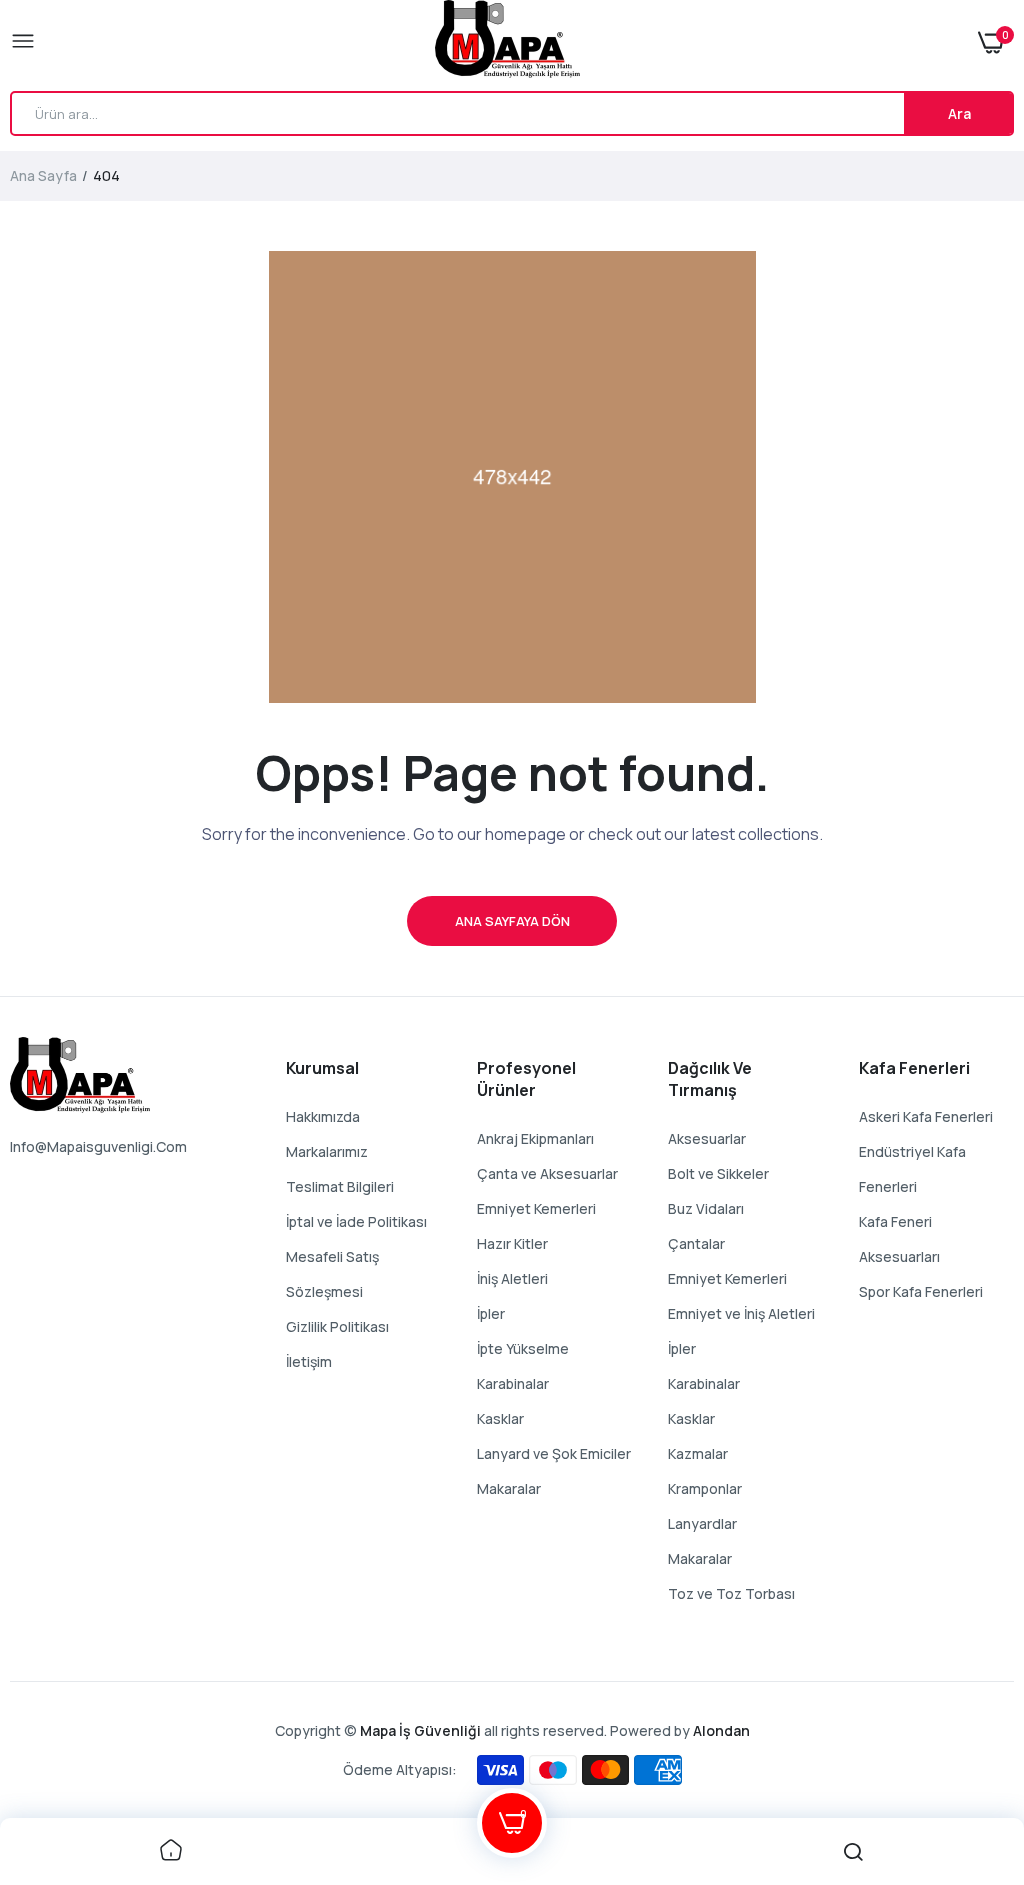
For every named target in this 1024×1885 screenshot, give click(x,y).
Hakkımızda (323, 1116)
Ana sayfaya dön (512, 921)
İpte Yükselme (523, 1348)
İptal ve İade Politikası (356, 1221)
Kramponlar (705, 1488)
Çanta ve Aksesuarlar (547, 1173)
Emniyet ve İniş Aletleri (741, 1313)
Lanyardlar (702, 1523)
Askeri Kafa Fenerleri (926, 1116)
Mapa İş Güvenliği (420, 1730)
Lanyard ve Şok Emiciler (554, 1453)
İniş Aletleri (512, 1278)
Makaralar (509, 1488)
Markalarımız (327, 1151)
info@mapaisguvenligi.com (98, 1146)
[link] (171, 1851)
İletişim (309, 1361)
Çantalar (696, 1243)
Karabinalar (513, 1383)
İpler (491, 1313)
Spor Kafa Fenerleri (921, 1291)
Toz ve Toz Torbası (731, 1593)
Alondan (721, 1730)
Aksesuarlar (707, 1138)
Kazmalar (698, 1453)
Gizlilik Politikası (337, 1326)
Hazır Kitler (512, 1243)
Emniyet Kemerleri (536, 1208)
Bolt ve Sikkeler (718, 1173)
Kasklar (500, 1418)
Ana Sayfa (43, 175)
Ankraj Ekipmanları (535, 1138)
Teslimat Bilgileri (340, 1186)
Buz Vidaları (706, 1208)
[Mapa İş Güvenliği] (507, 42)
